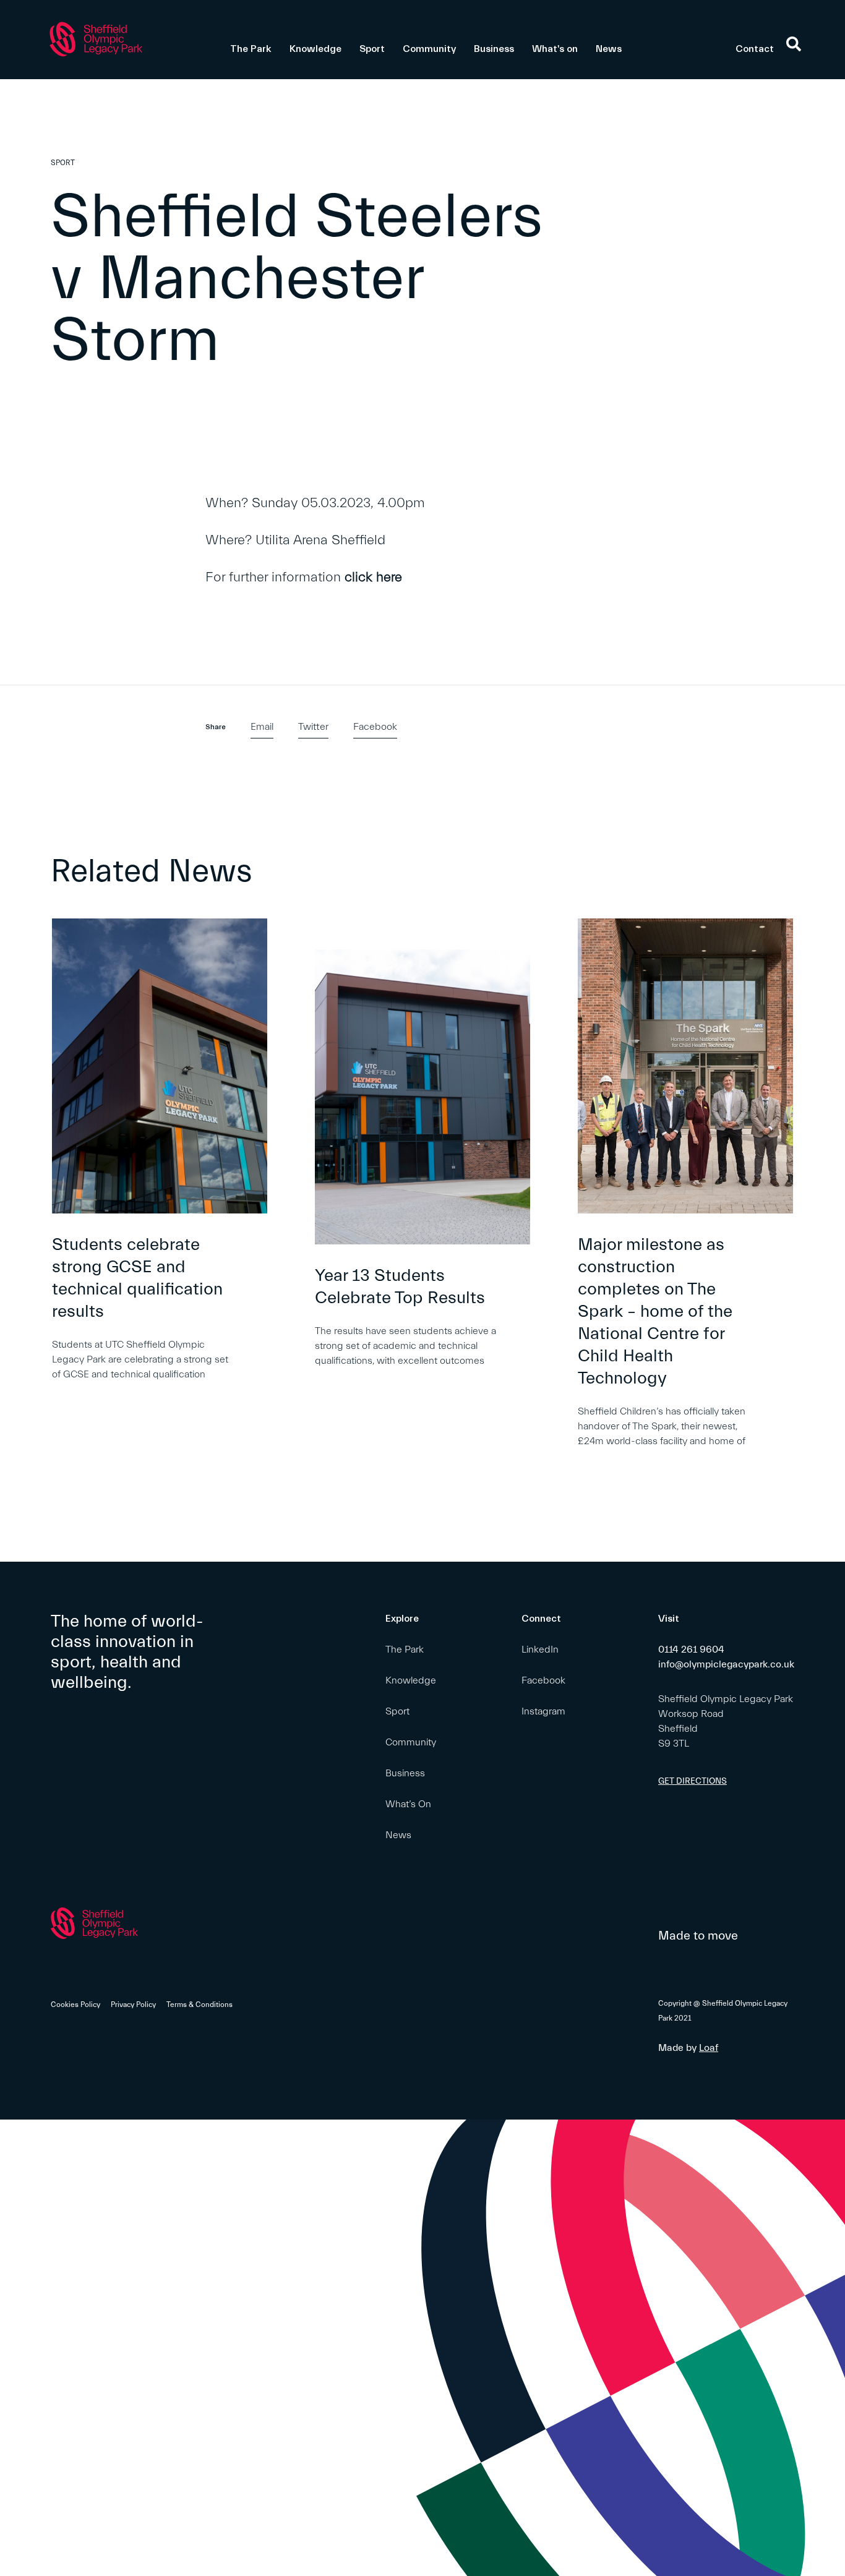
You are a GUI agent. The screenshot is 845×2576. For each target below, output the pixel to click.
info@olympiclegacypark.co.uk (726, 1664)
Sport (372, 49)
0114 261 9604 (691, 1650)
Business (494, 49)
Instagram (543, 1711)
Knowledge (315, 49)
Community (429, 49)
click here (373, 577)
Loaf (709, 2048)
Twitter (313, 727)
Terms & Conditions (199, 2005)
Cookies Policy (75, 2005)
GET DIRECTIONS (693, 1781)
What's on (555, 49)
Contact (755, 49)
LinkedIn (540, 1650)
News (609, 49)
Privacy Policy (133, 2005)
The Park (251, 49)
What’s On (408, 1804)
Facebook (375, 727)
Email (262, 727)
